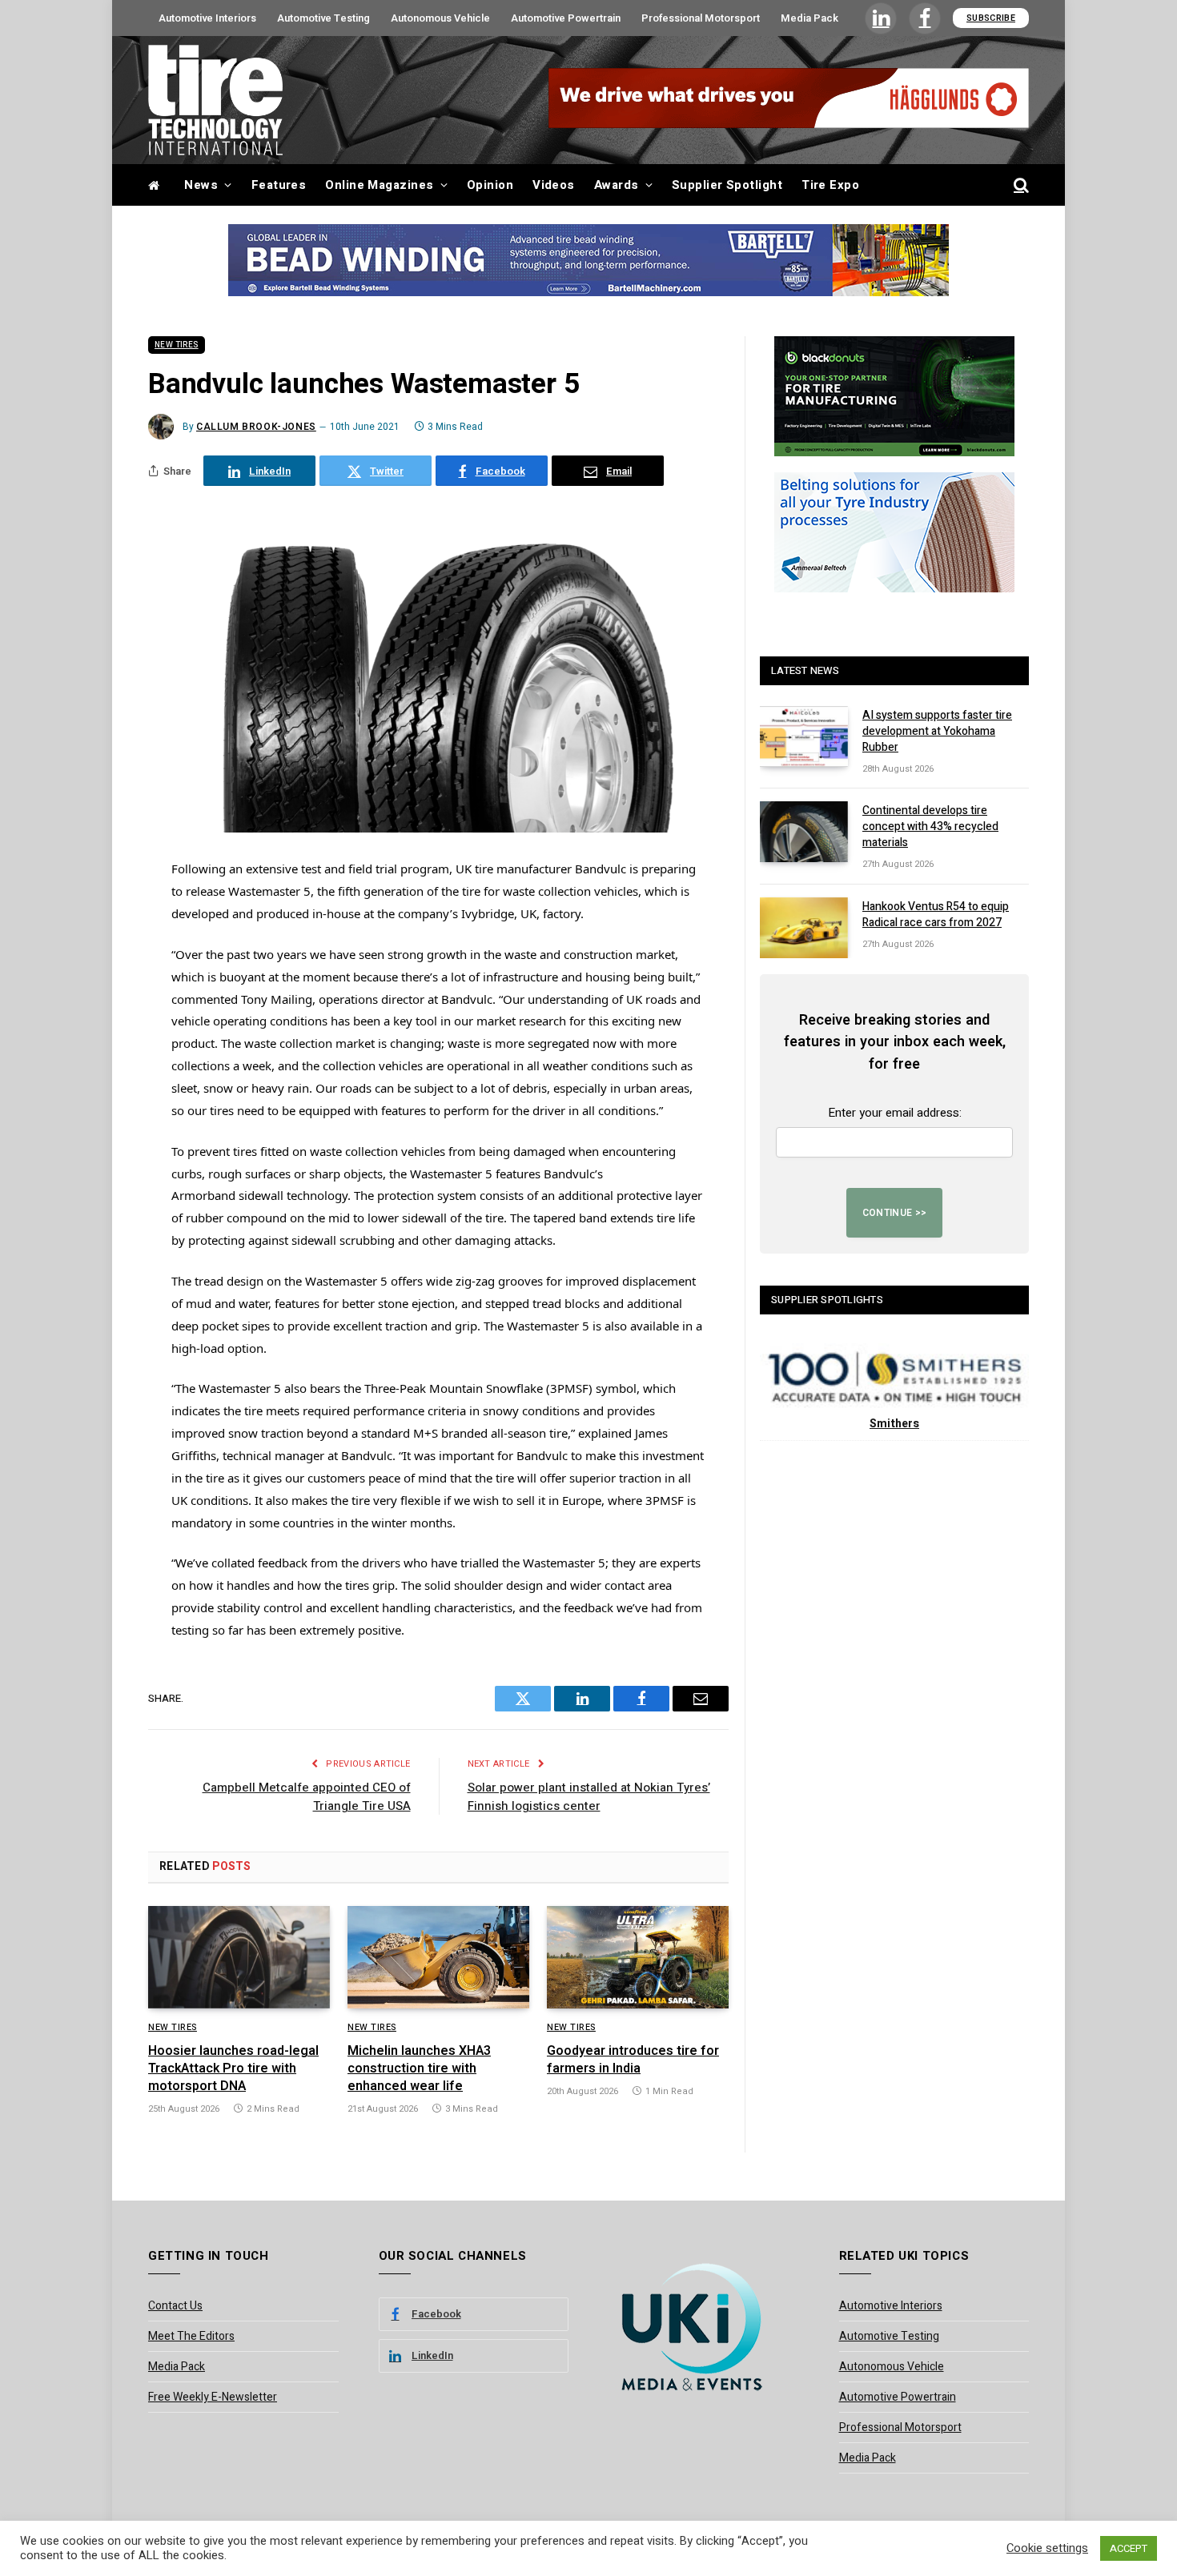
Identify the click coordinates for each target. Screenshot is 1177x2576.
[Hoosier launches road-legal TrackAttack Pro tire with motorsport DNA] (239, 1957)
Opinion (490, 185)
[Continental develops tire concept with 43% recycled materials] (804, 832)
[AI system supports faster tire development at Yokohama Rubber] (804, 736)
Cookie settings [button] (1047, 2549)
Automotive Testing (323, 18)
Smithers (894, 1424)
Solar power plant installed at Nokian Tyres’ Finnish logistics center (589, 1797)
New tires (177, 345)
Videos (554, 185)
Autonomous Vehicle (440, 18)
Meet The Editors (191, 2336)
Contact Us (175, 2306)
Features (279, 185)
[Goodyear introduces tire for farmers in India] (638, 1957)
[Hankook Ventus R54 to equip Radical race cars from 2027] (804, 928)
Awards (617, 185)
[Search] (1020, 185)
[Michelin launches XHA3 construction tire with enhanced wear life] (438, 1957)
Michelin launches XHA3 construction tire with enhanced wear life (419, 2069)
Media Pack (809, 18)
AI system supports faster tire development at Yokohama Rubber (937, 732)
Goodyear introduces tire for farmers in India (633, 2060)
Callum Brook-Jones (256, 427)
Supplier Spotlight (727, 185)
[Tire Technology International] (215, 100)
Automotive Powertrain (566, 18)
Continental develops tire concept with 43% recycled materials (930, 827)
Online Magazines (379, 185)
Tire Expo (830, 185)
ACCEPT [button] (1129, 2548)
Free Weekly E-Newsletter (213, 2397)
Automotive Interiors (207, 18)
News (201, 185)
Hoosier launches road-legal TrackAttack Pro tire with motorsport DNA (233, 2069)
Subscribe (991, 18)
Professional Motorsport (701, 18)
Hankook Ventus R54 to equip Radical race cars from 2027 (936, 915)
